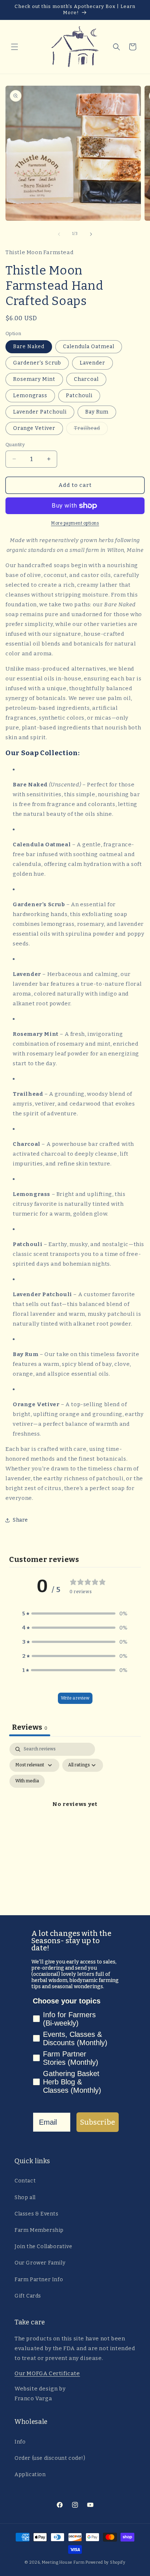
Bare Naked (29, 347)
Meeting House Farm (63, 2562)
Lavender (92, 363)
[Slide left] (59, 234)
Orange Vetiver (34, 428)
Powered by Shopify (106, 2562)
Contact (25, 2181)
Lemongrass (30, 396)
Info (20, 2442)
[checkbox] (27, 1781)
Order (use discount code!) (50, 2458)
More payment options (75, 523)
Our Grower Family (40, 2263)
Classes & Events (37, 2214)
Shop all (25, 2197)
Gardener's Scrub (37, 363)
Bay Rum (97, 412)
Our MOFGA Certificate (47, 2373)
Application (30, 2475)
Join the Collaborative (43, 2247)
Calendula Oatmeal (89, 347)
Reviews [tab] (30, 1727)
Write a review (75, 1698)
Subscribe (98, 2122)
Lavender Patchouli (40, 412)
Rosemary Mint (34, 379)
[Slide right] (91, 234)
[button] (15, 47)
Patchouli (79, 396)
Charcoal (86, 379)
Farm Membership (39, 2230)
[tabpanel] (75, 1813)
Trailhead (91, 430)
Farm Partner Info (39, 2280)
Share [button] (20, 1520)
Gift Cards (28, 2296)
